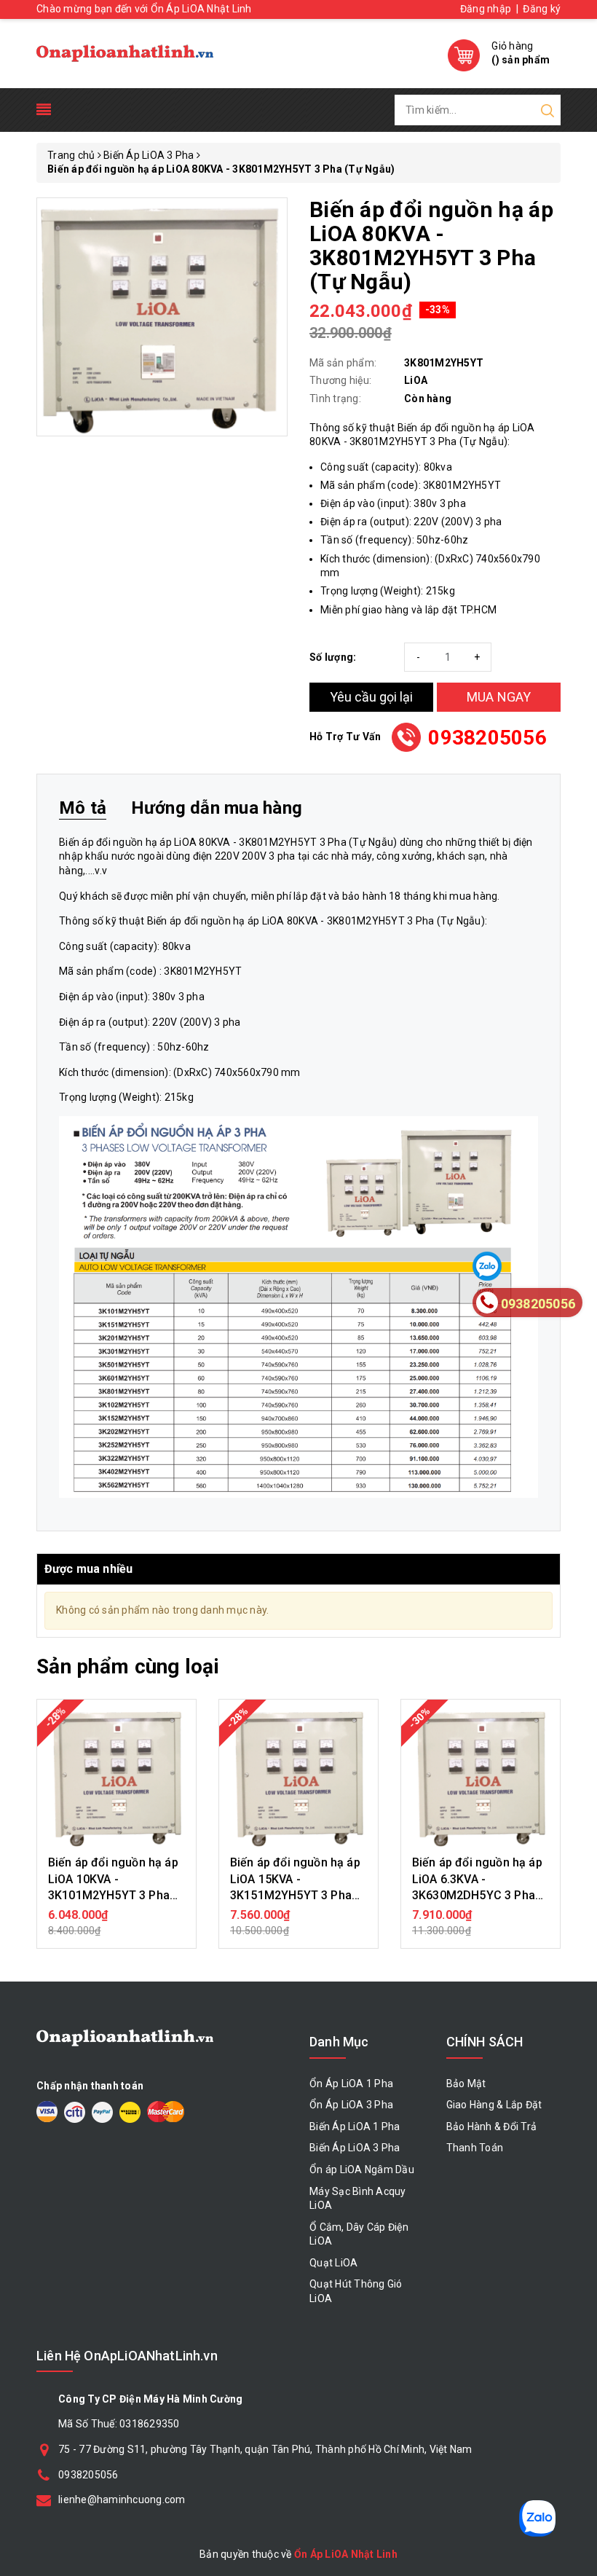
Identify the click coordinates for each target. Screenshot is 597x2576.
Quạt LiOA (333, 2263)
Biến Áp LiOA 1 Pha (355, 2127)
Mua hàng (116, 1923)
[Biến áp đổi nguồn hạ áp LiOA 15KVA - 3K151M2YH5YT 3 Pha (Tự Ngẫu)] (298, 1779)
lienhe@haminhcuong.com (122, 2500)
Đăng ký (542, 9)
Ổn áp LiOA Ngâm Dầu (362, 2169)
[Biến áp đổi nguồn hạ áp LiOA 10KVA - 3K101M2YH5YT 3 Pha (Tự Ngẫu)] (116, 1779)
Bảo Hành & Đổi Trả (492, 2127)
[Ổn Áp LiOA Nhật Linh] (125, 54)
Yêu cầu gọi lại (371, 697)
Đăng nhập (486, 9)
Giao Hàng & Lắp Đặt (494, 2105)
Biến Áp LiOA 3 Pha (355, 2148)
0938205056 (487, 738)
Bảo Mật (466, 2084)
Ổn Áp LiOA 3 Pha (351, 2105)
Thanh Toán (475, 2148)
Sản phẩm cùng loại (128, 1666)
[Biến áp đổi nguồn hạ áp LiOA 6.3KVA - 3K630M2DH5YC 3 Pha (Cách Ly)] (481, 1779)
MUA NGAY (499, 697)
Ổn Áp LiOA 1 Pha (351, 2084)
